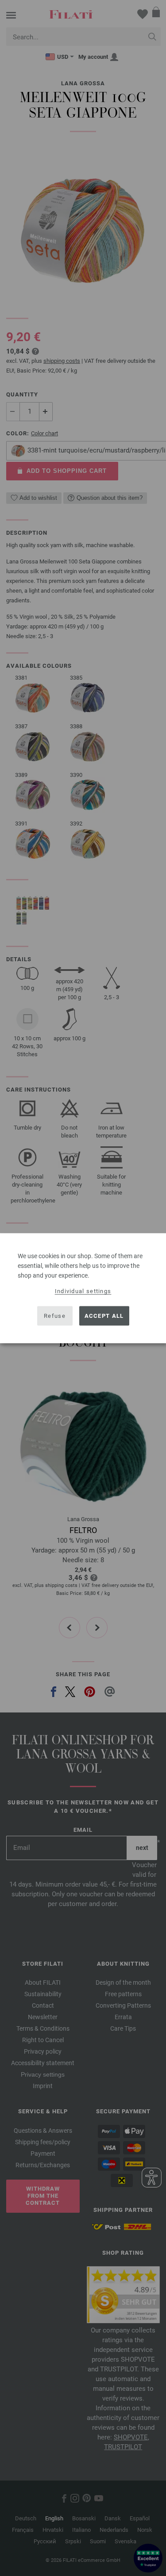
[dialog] (83, 1288)
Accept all (104, 1316)
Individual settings (83, 1291)
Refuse (55, 1316)
